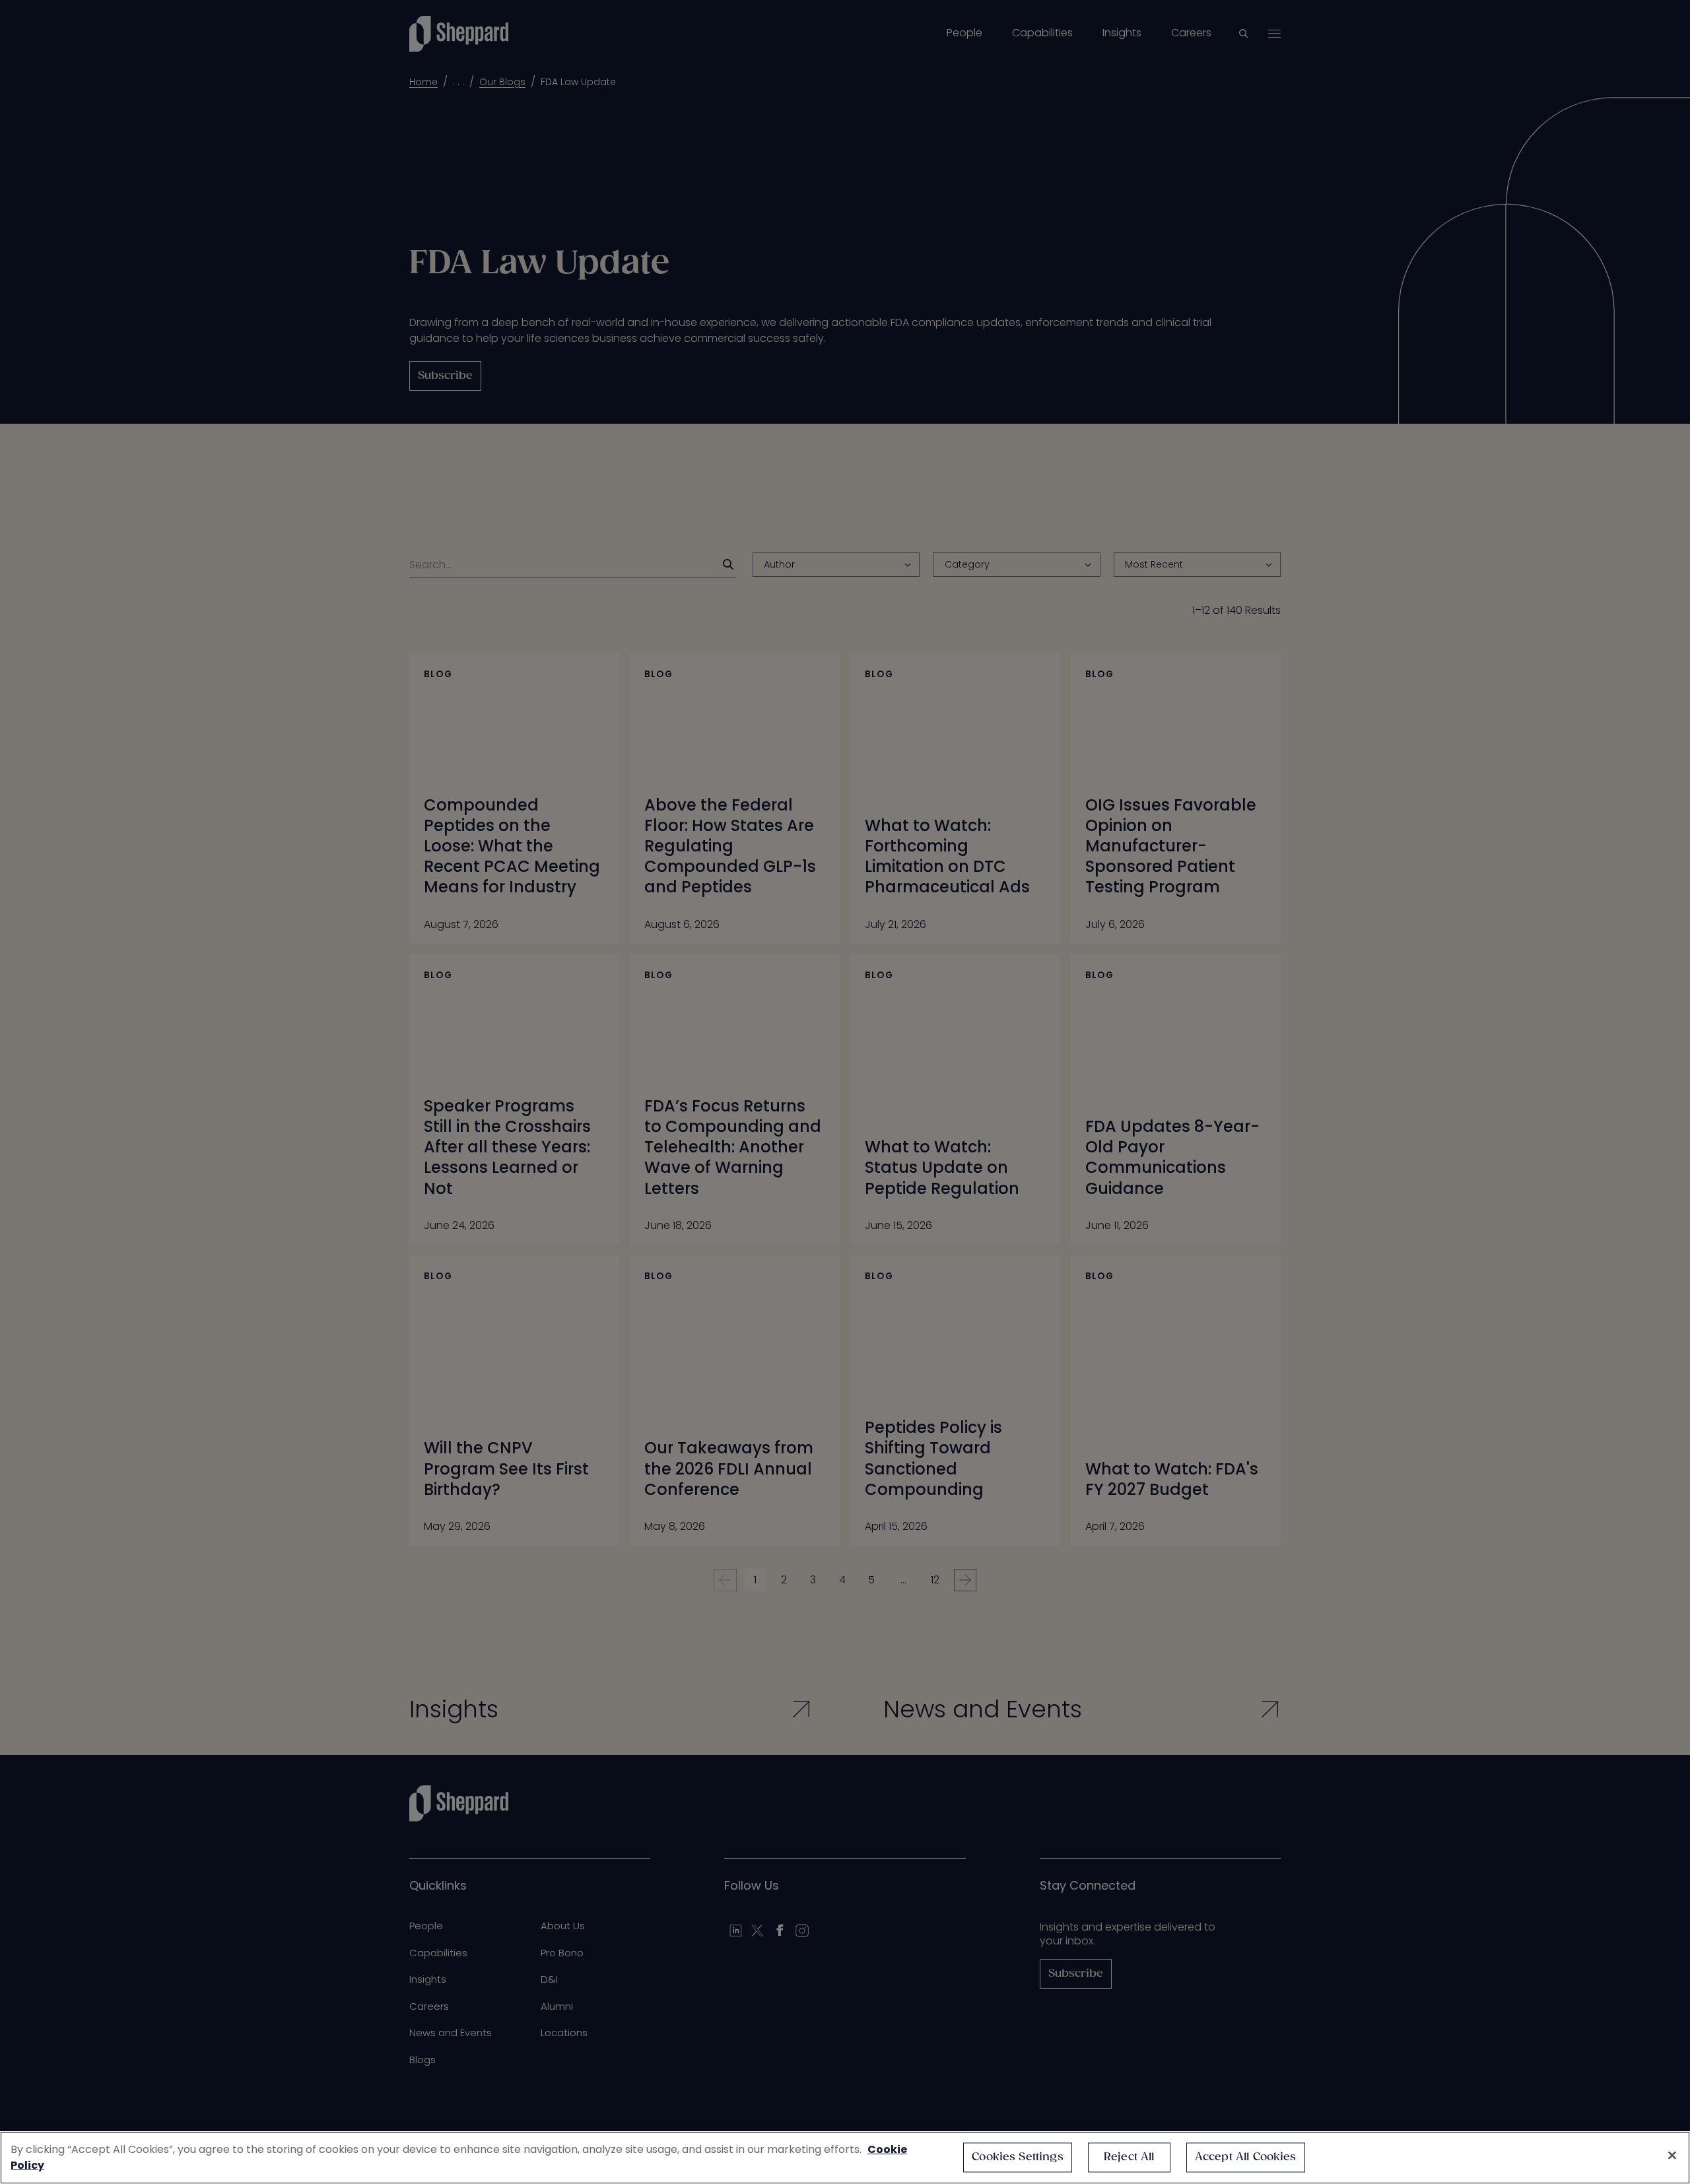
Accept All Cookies (1246, 2157)
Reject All (1129, 2157)
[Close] (1672, 2156)
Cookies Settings (1018, 2157)
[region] (845, 2158)
